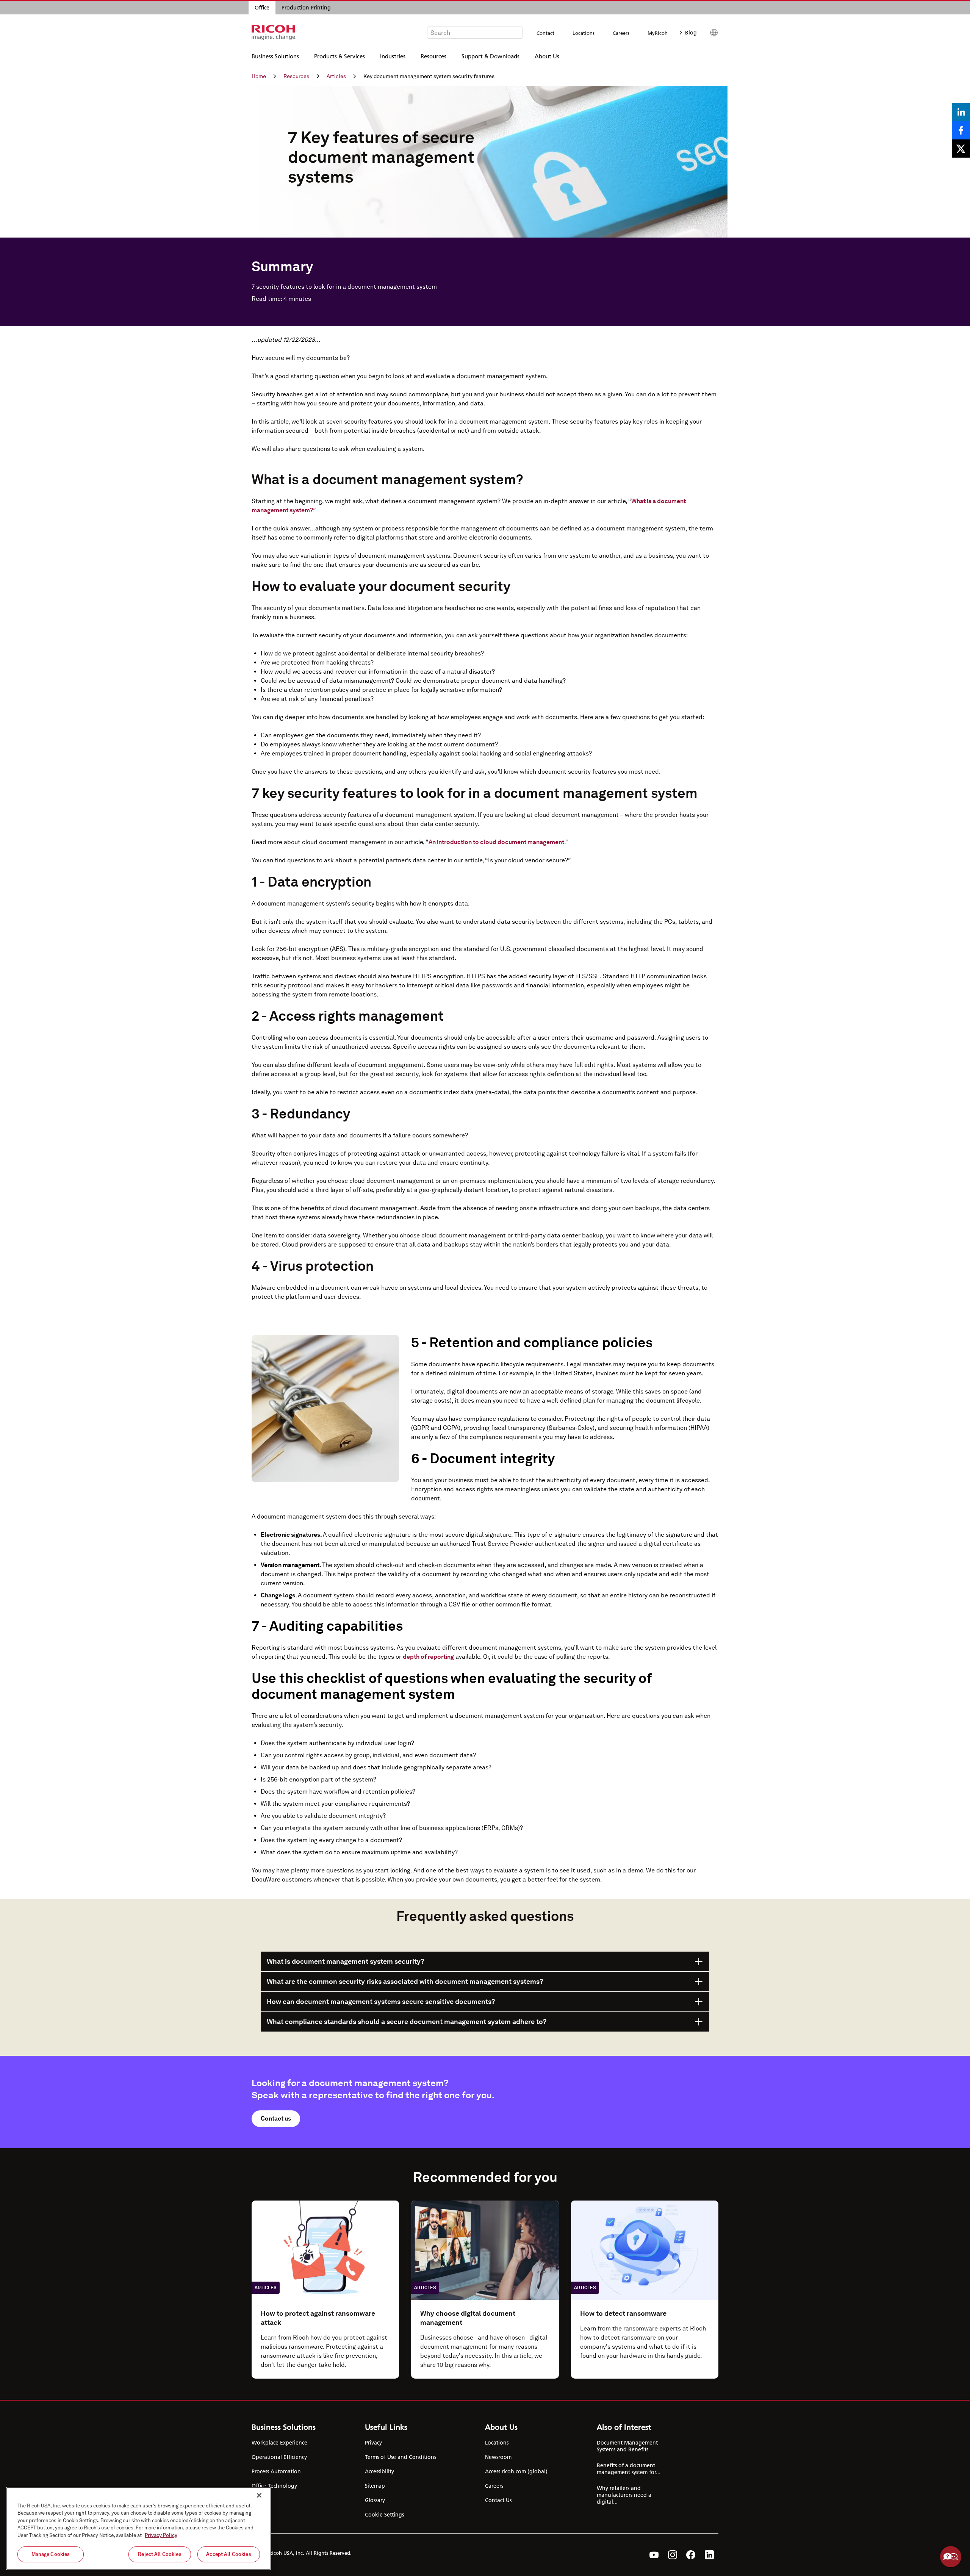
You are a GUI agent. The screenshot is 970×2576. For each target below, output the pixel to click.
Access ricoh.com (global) (516, 2471)
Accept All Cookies (228, 2554)
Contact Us (498, 2500)
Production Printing (306, 8)
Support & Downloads (490, 56)
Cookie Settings (384, 2515)
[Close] (259, 2495)
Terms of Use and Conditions (401, 2457)
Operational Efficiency (279, 2457)
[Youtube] (654, 2555)
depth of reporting (428, 1657)
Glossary (375, 2500)
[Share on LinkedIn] (961, 112)
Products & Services (339, 56)
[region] (139, 2528)
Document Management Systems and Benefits (627, 2446)
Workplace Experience (279, 2443)
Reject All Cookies (160, 2554)
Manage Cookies (51, 2554)
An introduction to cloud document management (496, 842)
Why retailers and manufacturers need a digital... (624, 2495)
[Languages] (711, 33)
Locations (584, 33)
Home (259, 76)
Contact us (276, 2119)
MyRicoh (658, 33)
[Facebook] (691, 2555)
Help (951, 2557)
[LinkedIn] (709, 2555)
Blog (691, 33)
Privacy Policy (161, 2535)
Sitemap (375, 2486)
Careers (621, 33)
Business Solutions (275, 56)
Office (262, 8)
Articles (336, 76)
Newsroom (498, 2457)
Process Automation (276, 2471)
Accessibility (379, 2471)
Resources (433, 56)
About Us (547, 56)
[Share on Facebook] (961, 130)
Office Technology (274, 2486)
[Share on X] (961, 149)
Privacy (373, 2443)
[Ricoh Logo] (274, 33)
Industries (393, 56)
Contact (545, 33)
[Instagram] (673, 2555)
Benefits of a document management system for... (629, 2469)
